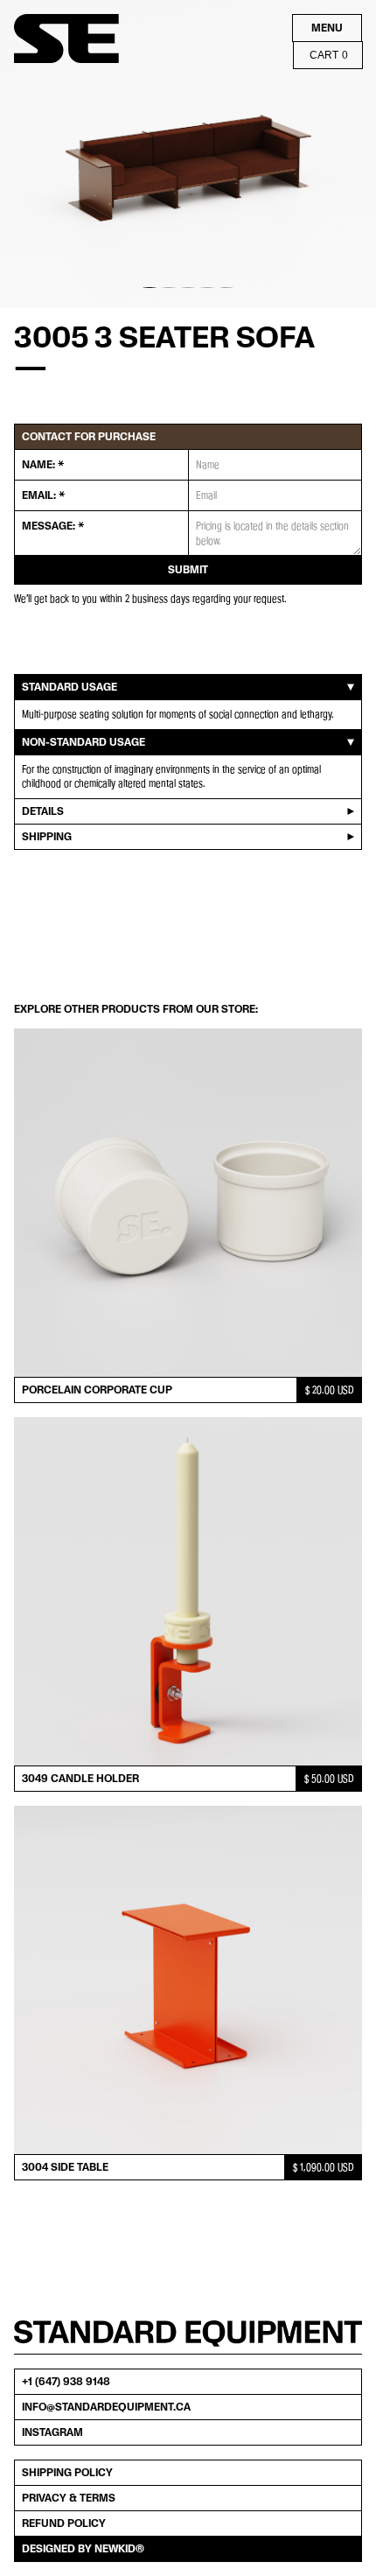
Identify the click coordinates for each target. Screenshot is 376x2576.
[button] (35, 154)
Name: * (43, 465)
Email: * (43, 495)
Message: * (53, 526)
